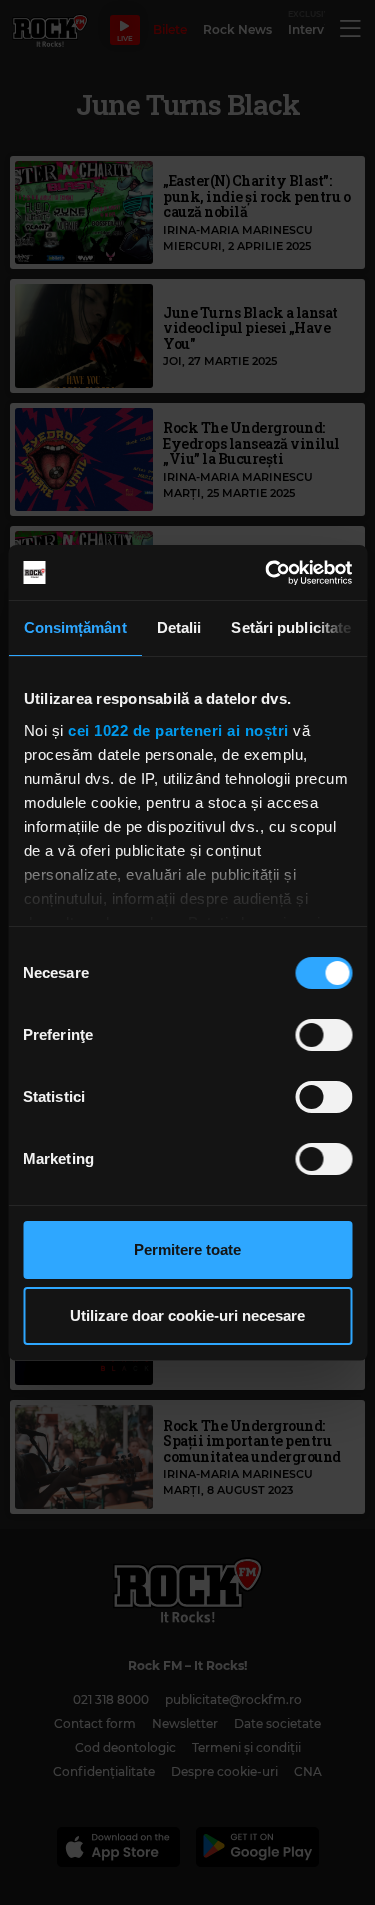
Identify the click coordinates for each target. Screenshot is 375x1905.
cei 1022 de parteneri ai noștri (178, 730)
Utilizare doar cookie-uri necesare (187, 1315)
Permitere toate (187, 1249)
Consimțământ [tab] (74, 627)
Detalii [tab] (178, 627)
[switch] (323, 1035)
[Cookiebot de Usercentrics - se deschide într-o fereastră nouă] (267, 573)
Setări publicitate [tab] (291, 627)
